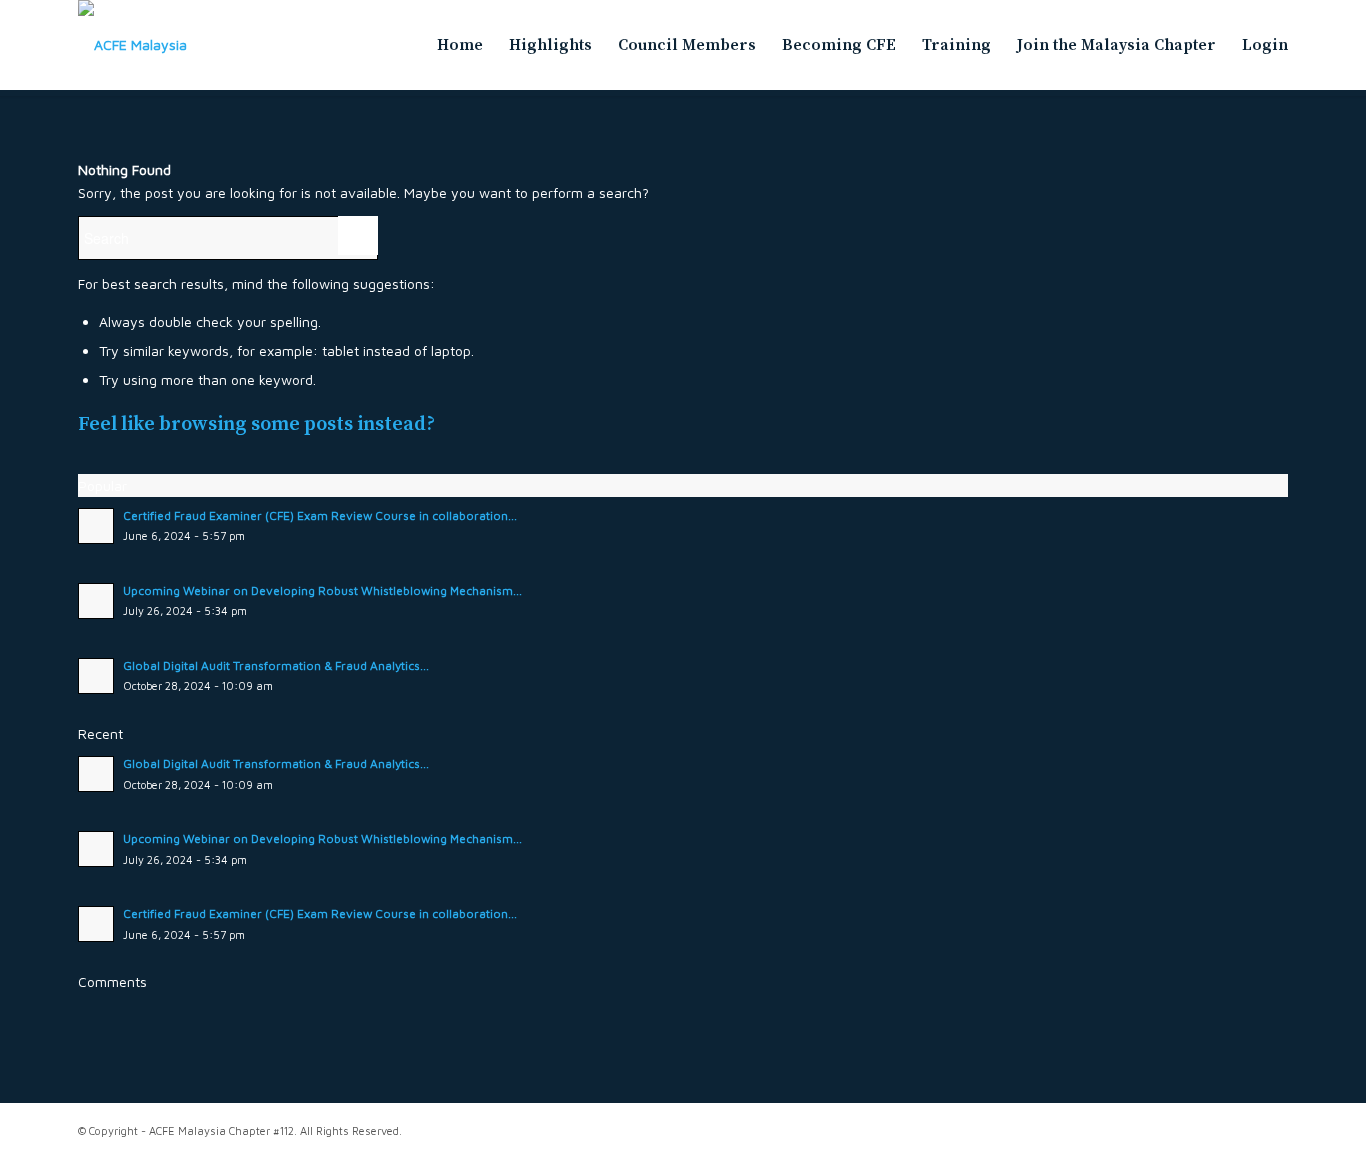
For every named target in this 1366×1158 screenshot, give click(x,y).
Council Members (687, 45)
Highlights (550, 45)
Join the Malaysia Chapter (1116, 45)
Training (956, 45)
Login (1265, 45)
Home (460, 45)
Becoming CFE (839, 45)
